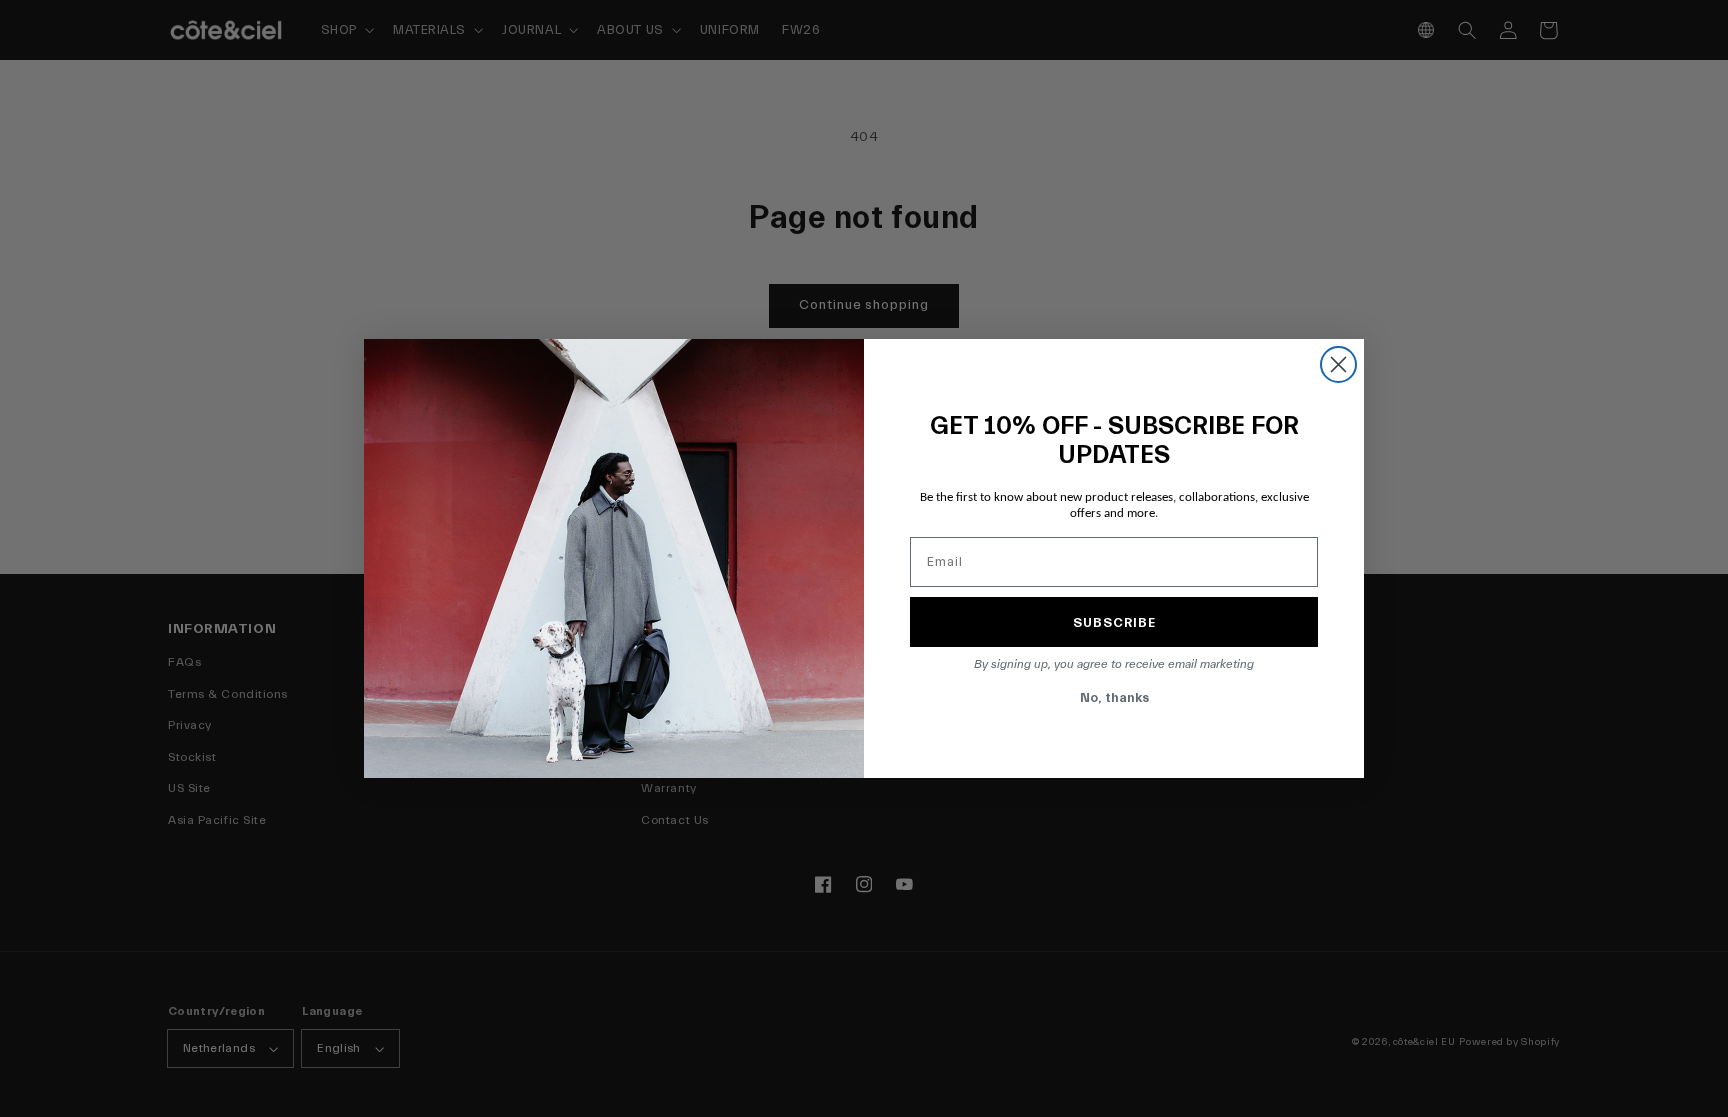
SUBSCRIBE (1114, 622)
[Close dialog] (1338, 364)
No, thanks (1114, 697)
